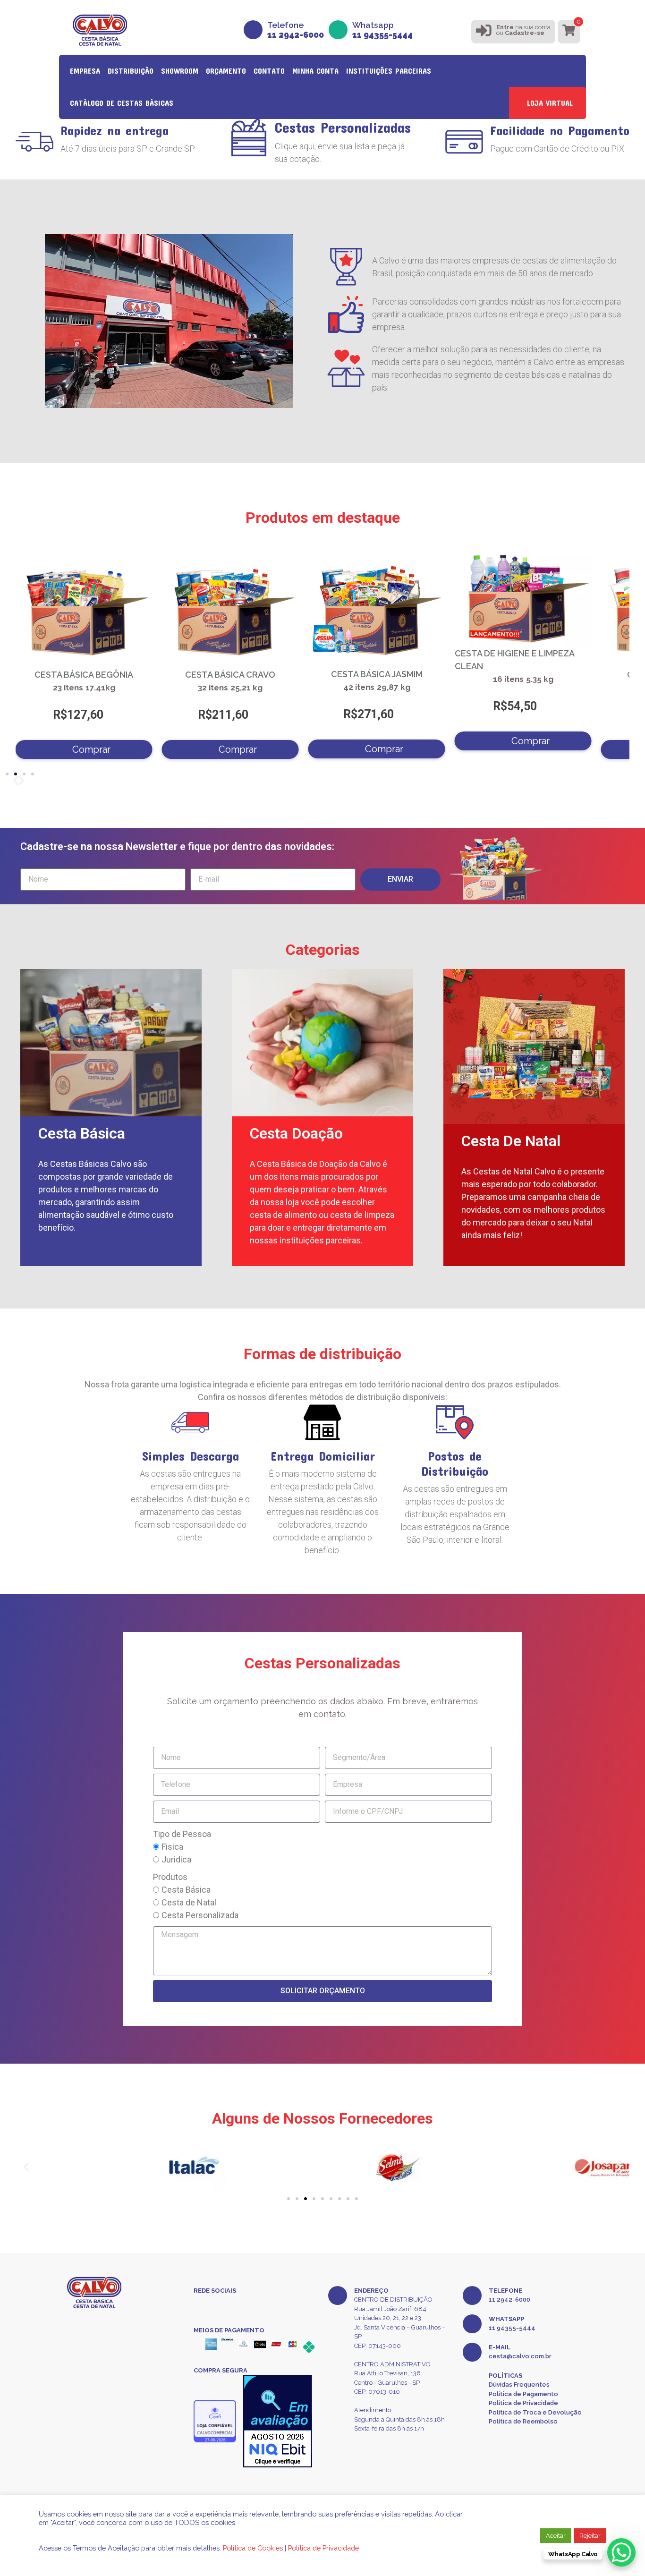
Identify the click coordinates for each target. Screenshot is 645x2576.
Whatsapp (382, 30)
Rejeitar (590, 2536)
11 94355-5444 (512, 2328)
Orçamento (226, 71)
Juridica (176, 1859)
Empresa (85, 71)
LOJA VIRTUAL (550, 103)
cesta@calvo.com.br (520, 2356)
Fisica (172, 1847)
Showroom (180, 71)
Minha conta (315, 71)
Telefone (296, 30)
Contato (269, 71)
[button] (21, 781)
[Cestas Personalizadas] (249, 137)
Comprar (91, 749)
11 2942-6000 (509, 2300)
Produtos (170, 1877)
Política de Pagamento (523, 2394)
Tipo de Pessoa (182, 1834)
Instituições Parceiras (389, 71)
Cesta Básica (186, 1890)
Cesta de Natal (189, 1902)
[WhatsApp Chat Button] (621, 2552)
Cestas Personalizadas (343, 127)
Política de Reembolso (523, 2421)
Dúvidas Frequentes (519, 2385)
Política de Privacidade (523, 2403)
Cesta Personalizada (200, 1915)
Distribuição (131, 71)
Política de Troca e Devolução (535, 2412)
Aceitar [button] (556, 2536)
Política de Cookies (253, 2548)
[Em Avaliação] (278, 2421)
